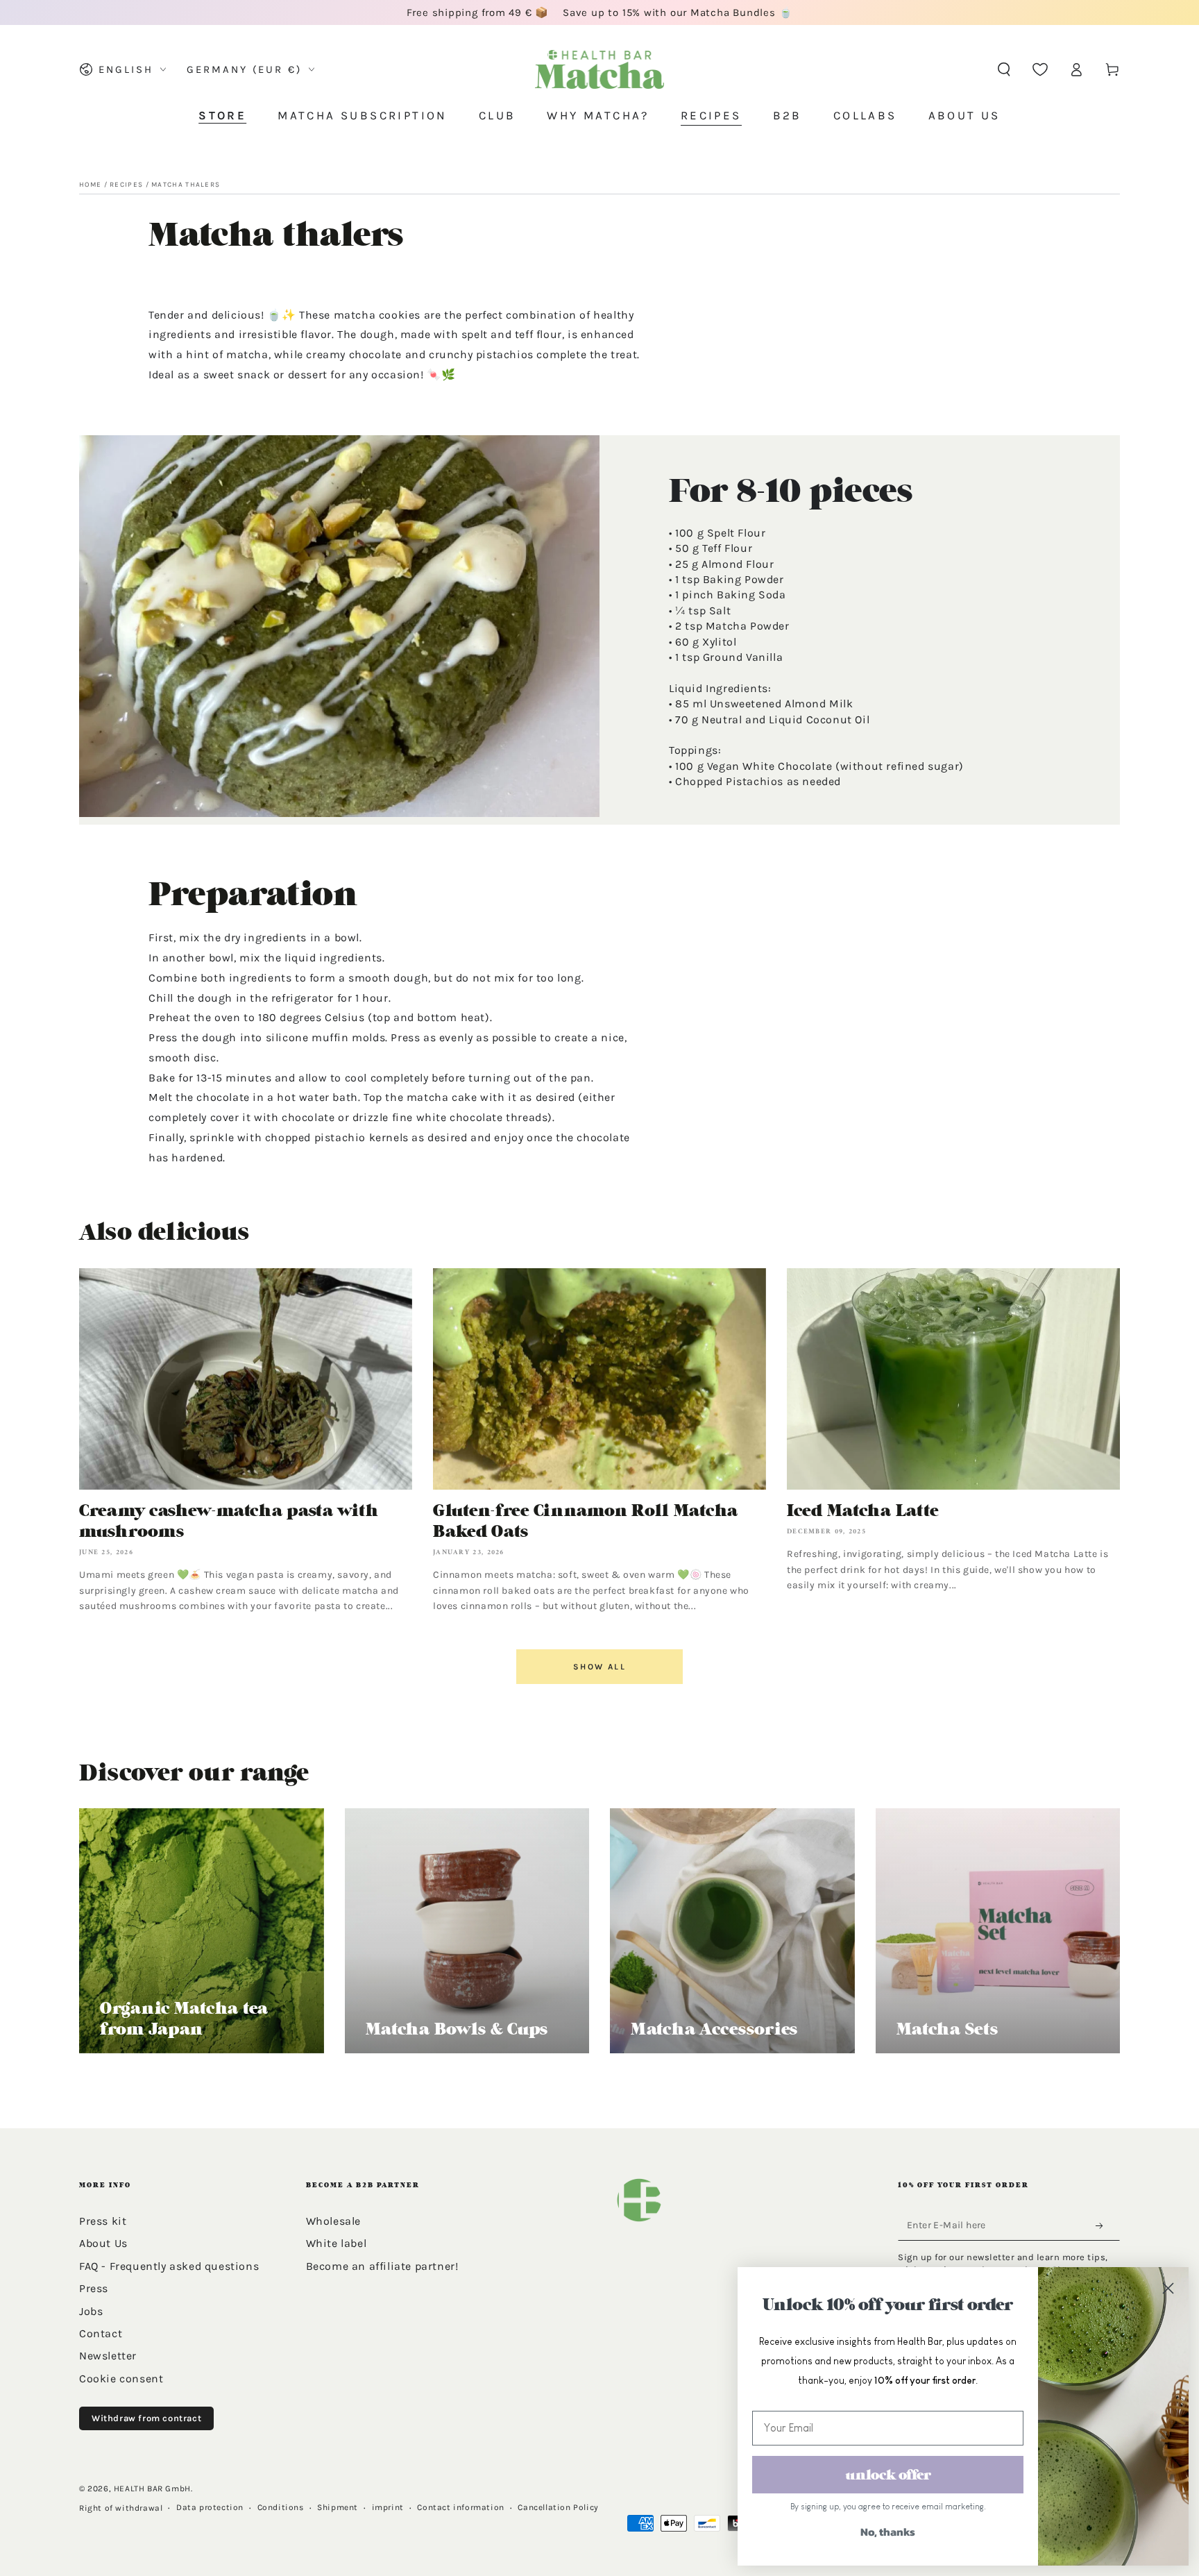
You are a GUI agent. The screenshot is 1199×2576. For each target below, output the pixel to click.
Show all (599, 1667)
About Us (103, 2243)
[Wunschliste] (1040, 69)
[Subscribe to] (1103, 2226)
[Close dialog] (1168, 2288)
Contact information (460, 2507)
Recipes (126, 185)
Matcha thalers (186, 185)
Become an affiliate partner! (382, 2266)
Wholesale (333, 2221)
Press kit (103, 2221)
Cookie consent (121, 2379)
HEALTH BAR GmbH (152, 2489)
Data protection (210, 2507)
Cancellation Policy (558, 2507)
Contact (101, 2333)
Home (90, 185)
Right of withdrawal (121, 2508)
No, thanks (888, 2532)
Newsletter (108, 2356)
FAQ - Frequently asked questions (169, 2266)
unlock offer (888, 2475)
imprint (388, 2507)
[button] (1004, 69)
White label (337, 2243)
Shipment (338, 2507)
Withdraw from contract (146, 2418)
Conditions (281, 2507)
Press (94, 2288)
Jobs (91, 2311)
